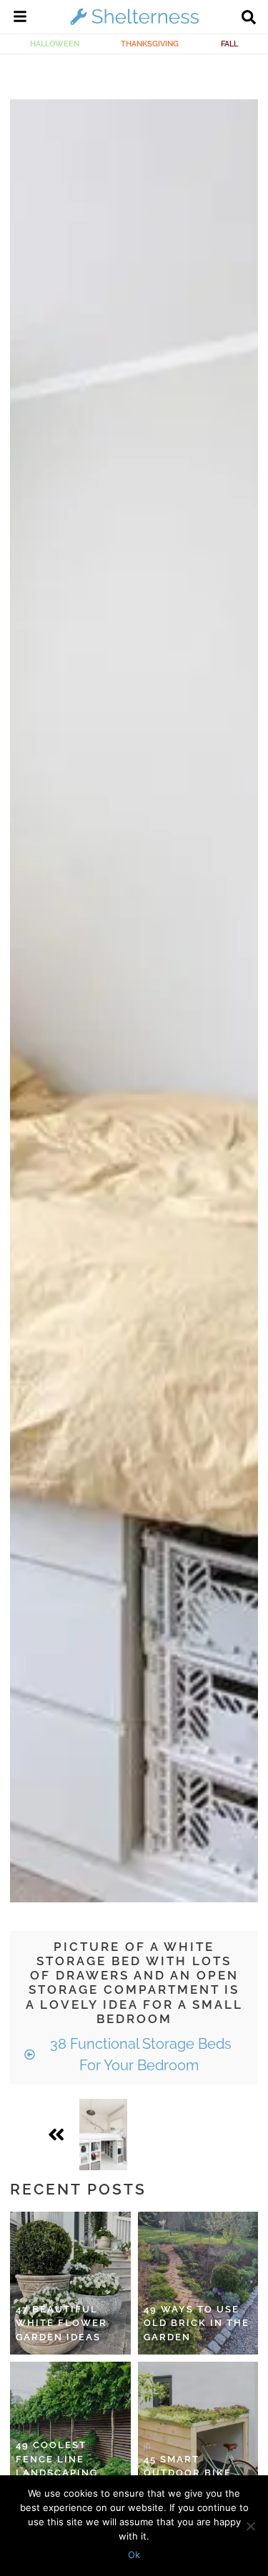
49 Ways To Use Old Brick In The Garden (197, 2323)
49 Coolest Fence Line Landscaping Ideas (57, 2466)
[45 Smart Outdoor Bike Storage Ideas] (198, 2433)
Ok (134, 2555)
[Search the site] (249, 19)
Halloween (55, 44)
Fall (229, 44)
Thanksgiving (150, 44)
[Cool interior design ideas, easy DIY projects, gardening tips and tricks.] (134, 24)
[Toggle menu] (20, 19)
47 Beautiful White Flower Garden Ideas (61, 2323)
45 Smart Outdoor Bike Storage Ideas (189, 2473)
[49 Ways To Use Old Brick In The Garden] (198, 2283)
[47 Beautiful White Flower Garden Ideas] (70, 2283)
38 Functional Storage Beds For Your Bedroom (139, 2055)
